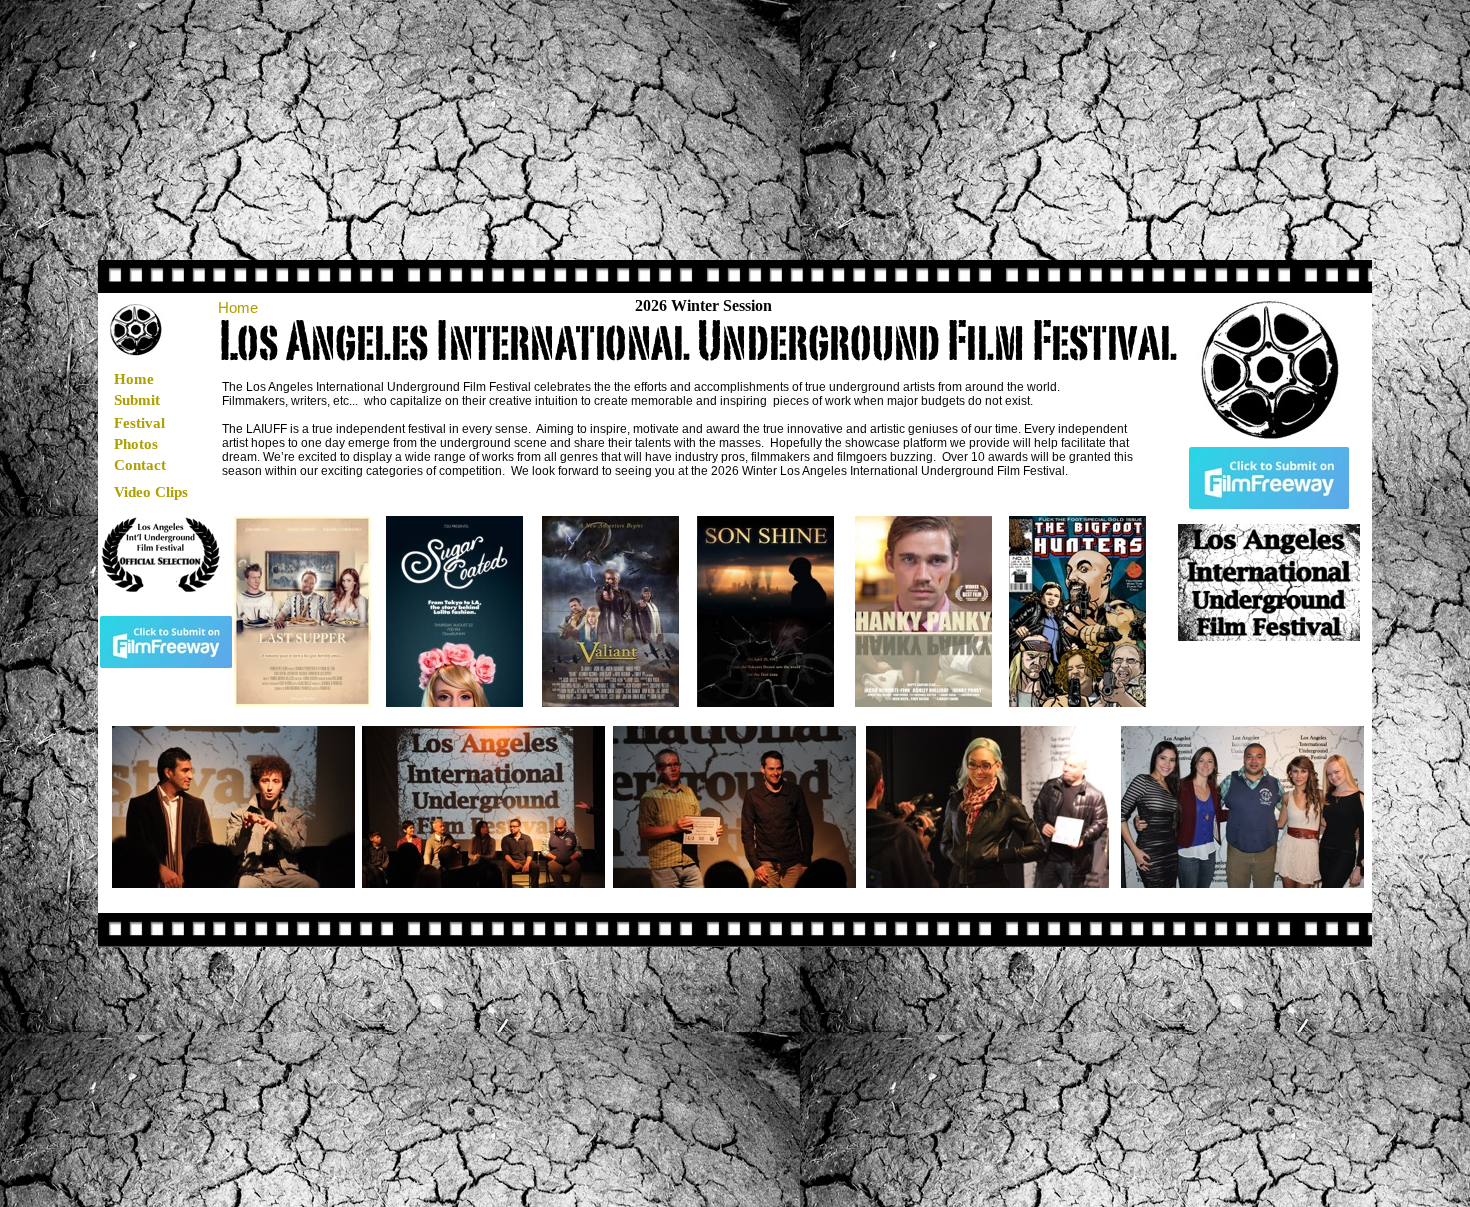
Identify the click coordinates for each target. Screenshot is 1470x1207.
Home (134, 379)
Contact (140, 465)
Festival (139, 423)
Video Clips (151, 492)
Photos (136, 444)
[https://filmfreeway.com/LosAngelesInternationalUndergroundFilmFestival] (166, 662)
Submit (137, 400)
